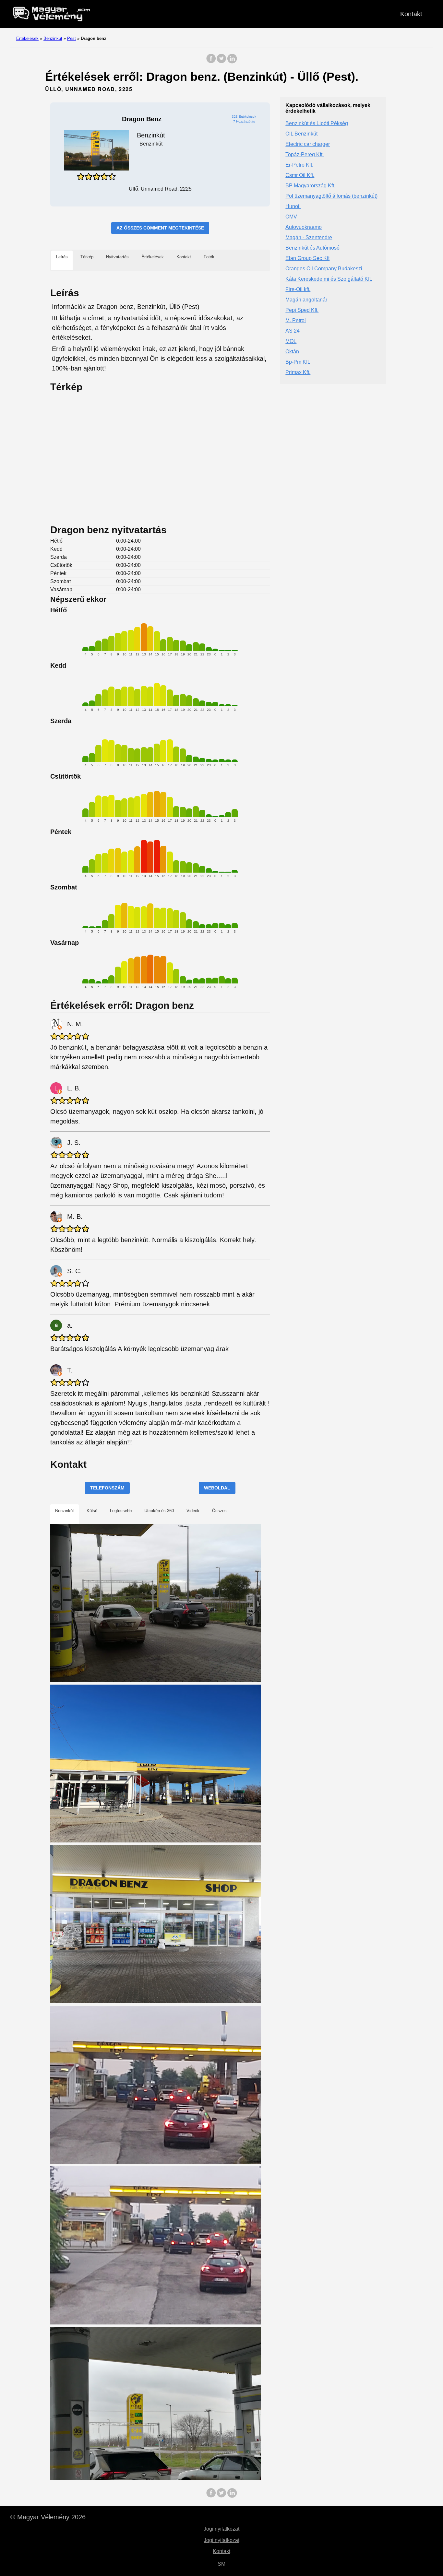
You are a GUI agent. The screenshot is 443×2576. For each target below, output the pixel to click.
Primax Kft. (298, 372)
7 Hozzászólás (244, 121)
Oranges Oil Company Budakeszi (324, 269)
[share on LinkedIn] (232, 62)
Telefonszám (107, 1488)
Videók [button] (193, 1511)
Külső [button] (92, 1511)
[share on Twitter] (221, 62)
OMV (291, 217)
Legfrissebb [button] (121, 1511)
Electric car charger (308, 144)
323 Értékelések (244, 117)
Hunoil (293, 206)
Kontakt (411, 14)
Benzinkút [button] (65, 1511)
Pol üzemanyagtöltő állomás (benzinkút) (331, 196)
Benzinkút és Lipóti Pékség (317, 123)
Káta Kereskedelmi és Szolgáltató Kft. (329, 279)
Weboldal (217, 1488)
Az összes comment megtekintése (160, 228)
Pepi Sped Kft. (302, 310)
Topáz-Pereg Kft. (305, 154)
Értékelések (27, 38)
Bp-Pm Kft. (298, 362)
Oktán (292, 352)
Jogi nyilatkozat (221, 2529)
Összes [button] (219, 1511)
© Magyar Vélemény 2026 (48, 2517)
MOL (291, 341)
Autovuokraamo (304, 227)
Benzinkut (53, 38)
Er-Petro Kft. (299, 165)
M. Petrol (296, 320)
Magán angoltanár (306, 300)
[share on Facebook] (211, 62)
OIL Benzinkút (301, 134)
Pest (72, 38)
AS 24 (293, 331)
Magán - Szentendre (309, 237)
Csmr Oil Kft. (300, 175)
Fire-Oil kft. (298, 289)
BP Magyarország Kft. (310, 186)
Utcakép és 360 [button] (159, 1511)
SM (221, 2564)
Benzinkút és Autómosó (312, 248)
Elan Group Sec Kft (307, 258)
